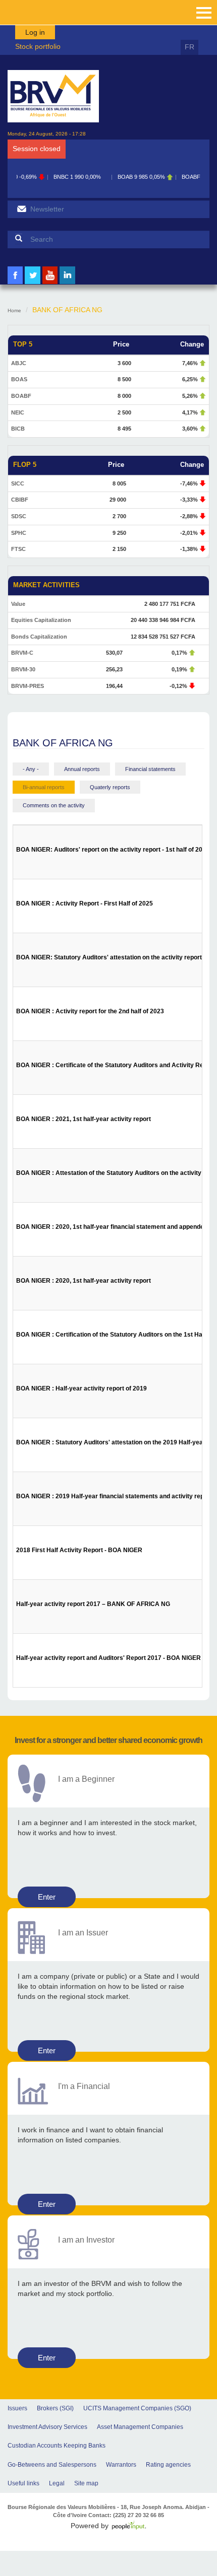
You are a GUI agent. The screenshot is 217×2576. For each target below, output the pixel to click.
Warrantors (121, 2465)
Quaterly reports (110, 787)
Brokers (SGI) (55, 2408)
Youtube (50, 283)
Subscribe (21, 209)
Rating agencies (168, 2465)
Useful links (23, 2483)
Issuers (17, 2408)
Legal (57, 2483)
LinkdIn (68, 283)
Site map (86, 2483)
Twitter (33, 283)
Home (14, 310)
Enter (47, 1897)
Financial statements (150, 769)
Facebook (15, 283)
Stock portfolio (38, 46)
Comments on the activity (54, 805)
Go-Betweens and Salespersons (52, 2465)
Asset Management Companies (140, 2427)
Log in (35, 32)
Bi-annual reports (44, 787)
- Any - (31, 769)
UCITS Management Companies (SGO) (137, 2408)
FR (189, 47)
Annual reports (82, 769)
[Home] (53, 96)
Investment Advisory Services (47, 2427)
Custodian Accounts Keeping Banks (57, 2446)
